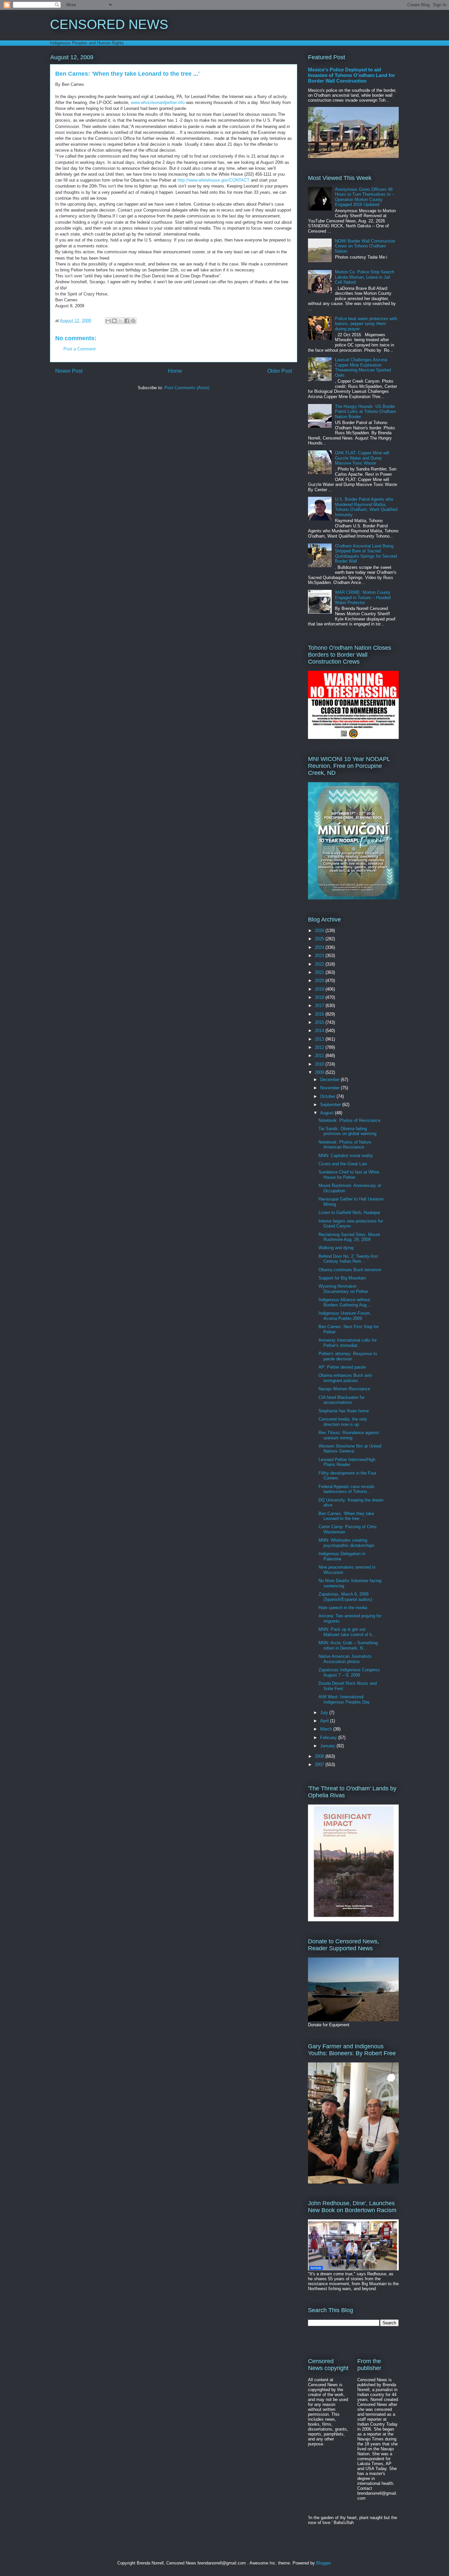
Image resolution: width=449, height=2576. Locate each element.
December (331, 1080)
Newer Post (69, 371)
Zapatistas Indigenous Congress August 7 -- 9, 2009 (349, 1672)
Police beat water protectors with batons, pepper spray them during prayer (366, 324)
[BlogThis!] (114, 321)
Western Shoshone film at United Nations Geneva (350, 1449)
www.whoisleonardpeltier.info (158, 102)
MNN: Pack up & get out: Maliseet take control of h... (347, 1632)
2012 (320, 1047)
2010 (320, 1064)
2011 (320, 1056)
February (329, 1738)
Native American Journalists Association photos (345, 1659)
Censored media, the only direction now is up (343, 1422)
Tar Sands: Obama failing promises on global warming (347, 1131)
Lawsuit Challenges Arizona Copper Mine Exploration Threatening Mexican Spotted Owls (363, 367)
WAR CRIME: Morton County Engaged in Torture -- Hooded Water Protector (363, 597)
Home (175, 371)
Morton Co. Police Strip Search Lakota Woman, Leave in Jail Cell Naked (365, 277)
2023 (320, 956)
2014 (320, 1031)
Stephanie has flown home (344, 1411)
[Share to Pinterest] (133, 321)
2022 (320, 964)
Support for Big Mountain (342, 1278)
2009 (320, 1072)
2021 (320, 972)
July (325, 1713)
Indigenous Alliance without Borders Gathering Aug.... (345, 1302)
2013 (320, 1039)
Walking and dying (336, 1248)
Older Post (280, 371)
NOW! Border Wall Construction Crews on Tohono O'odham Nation (365, 246)
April (325, 1721)
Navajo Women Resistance (344, 1389)
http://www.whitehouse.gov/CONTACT (213, 180)
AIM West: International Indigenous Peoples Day (344, 1699)
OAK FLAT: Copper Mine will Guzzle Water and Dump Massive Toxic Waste (362, 458)
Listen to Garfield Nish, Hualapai (349, 1212)
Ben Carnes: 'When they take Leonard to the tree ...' (346, 1516)
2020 (320, 981)
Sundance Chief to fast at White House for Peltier (349, 1175)
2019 (320, 989)
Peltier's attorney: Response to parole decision (348, 1356)
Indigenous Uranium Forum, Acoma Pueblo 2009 (345, 1316)
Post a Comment (80, 349)
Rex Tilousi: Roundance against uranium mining (349, 1435)
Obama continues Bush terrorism (350, 1270)
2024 (320, 947)
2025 (320, 939)
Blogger (323, 2563)
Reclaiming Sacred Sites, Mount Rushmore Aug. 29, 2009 (349, 1237)
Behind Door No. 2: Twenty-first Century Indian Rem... (348, 1259)
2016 (320, 1014)
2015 (320, 1022)
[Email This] (108, 321)
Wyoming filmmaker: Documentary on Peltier (343, 1289)
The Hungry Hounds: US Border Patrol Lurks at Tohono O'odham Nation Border (366, 412)
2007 (320, 1765)
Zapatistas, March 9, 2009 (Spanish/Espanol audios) (345, 1597)
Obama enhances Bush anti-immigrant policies (346, 1378)
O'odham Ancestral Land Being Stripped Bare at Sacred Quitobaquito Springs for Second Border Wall (366, 554)
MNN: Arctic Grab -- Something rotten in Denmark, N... (348, 1645)
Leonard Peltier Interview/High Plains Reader (347, 1462)
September (331, 1105)
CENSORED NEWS (109, 24)
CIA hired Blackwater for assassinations (342, 1400)
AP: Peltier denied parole (342, 1367)
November (331, 1088)
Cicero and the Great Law (343, 1164)
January (328, 1746)
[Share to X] (121, 321)
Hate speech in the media (343, 1608)
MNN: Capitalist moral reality (346, 1156)
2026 (320, 931)
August (328, 1113)
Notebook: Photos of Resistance (349, 1120)
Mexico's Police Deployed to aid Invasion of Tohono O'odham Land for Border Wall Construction (352, 75)
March (327, 1729)
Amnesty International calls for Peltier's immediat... (348, 1343)
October (328, 1096)
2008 (320, 1756)
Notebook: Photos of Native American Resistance (345, 1145)
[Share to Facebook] (127, 321)
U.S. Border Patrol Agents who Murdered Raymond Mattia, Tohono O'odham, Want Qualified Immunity (366, 507)
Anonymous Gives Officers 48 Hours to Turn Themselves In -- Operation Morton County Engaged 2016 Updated (365, 197)
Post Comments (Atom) (187, 388)
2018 (320, 997)
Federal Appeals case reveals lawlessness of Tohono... (347, 1489)
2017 (320, 1006)
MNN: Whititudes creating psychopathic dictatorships (346, 1543)
